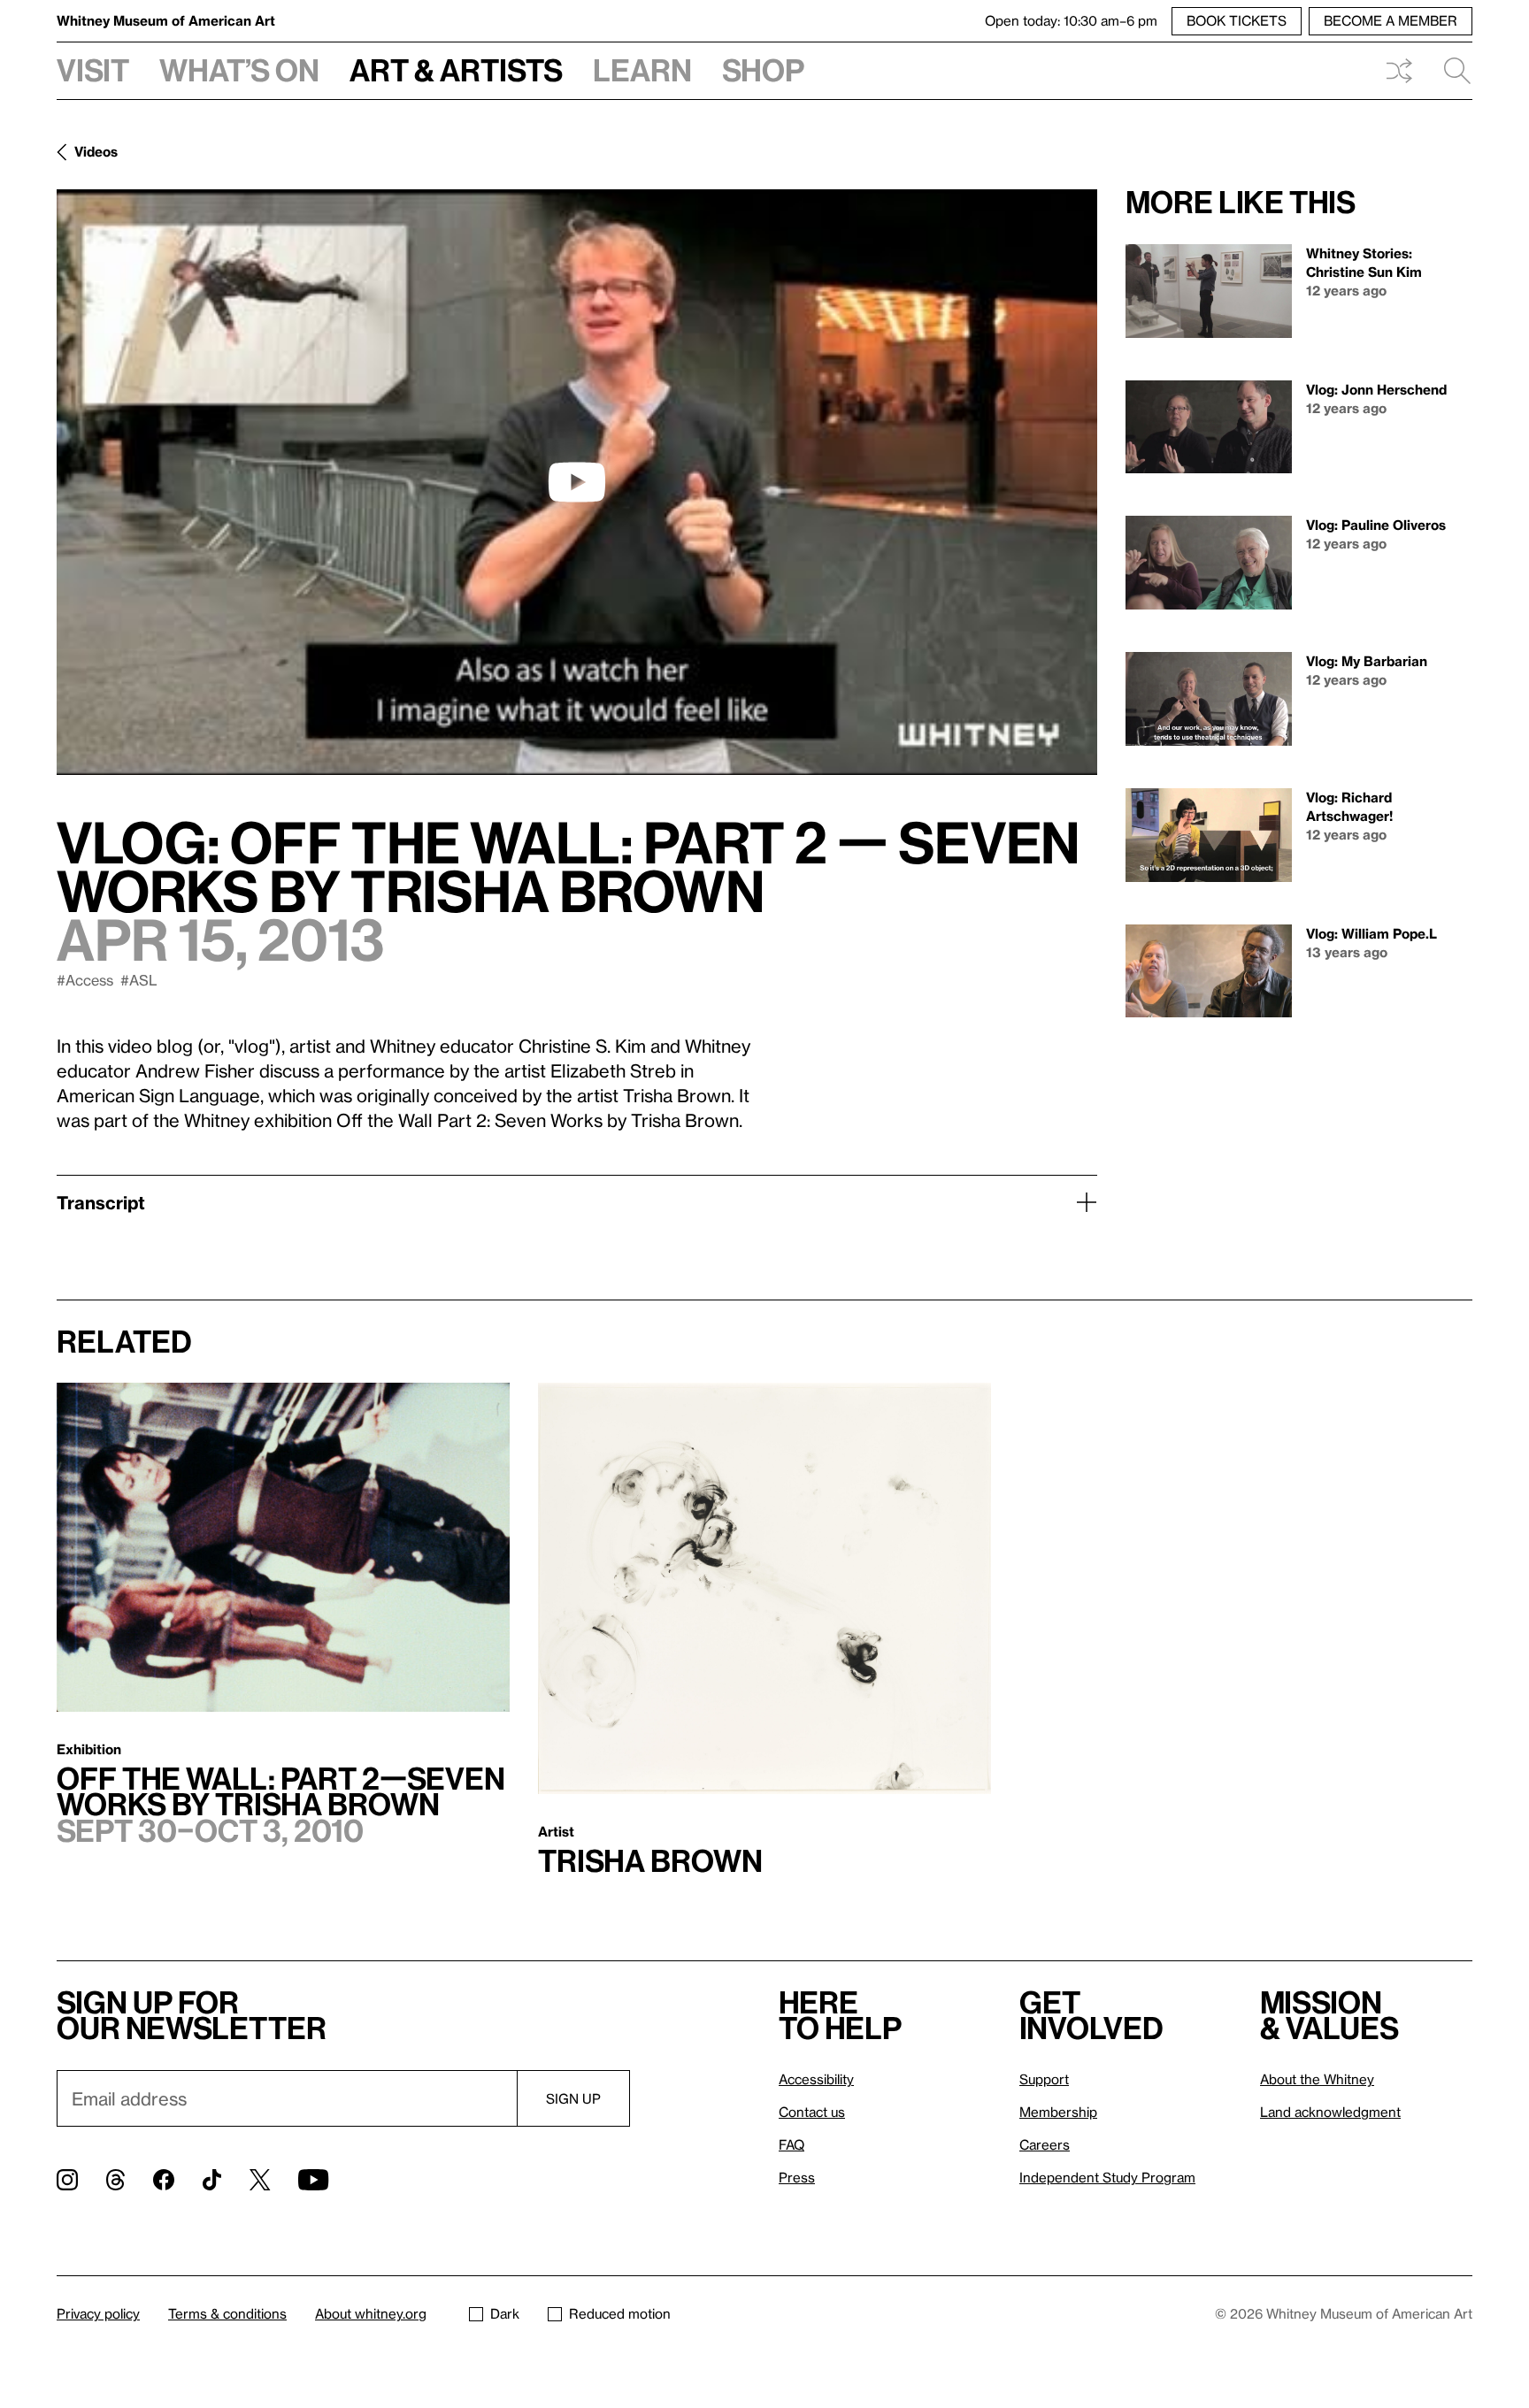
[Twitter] (260, 2180)
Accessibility (816, 2079)
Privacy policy (98, 2313)
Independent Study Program (1107, 2177)
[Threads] (115, 2180)
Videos (96, 151)
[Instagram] (67, 2180)
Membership (1058, 2112)
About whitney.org (371, 2313)
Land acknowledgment (1330, 2112)
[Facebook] (164, 2180)
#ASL (139, 980)
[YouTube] (313, 2180)
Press (797, 2177)
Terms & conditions (227, 2313)
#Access (85, 980)
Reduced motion (620, 2313)
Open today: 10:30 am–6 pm (1071, 20)
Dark (505, 2313)
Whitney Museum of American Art (166, 20)
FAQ (791, 2144)
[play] (577, 482)
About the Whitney (1317, 2079)
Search (1450, 71)
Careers (1045, 2144)
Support (1044, 2079)
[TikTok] (212, 2180)
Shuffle (1399, 71)
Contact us (812, 2112)
